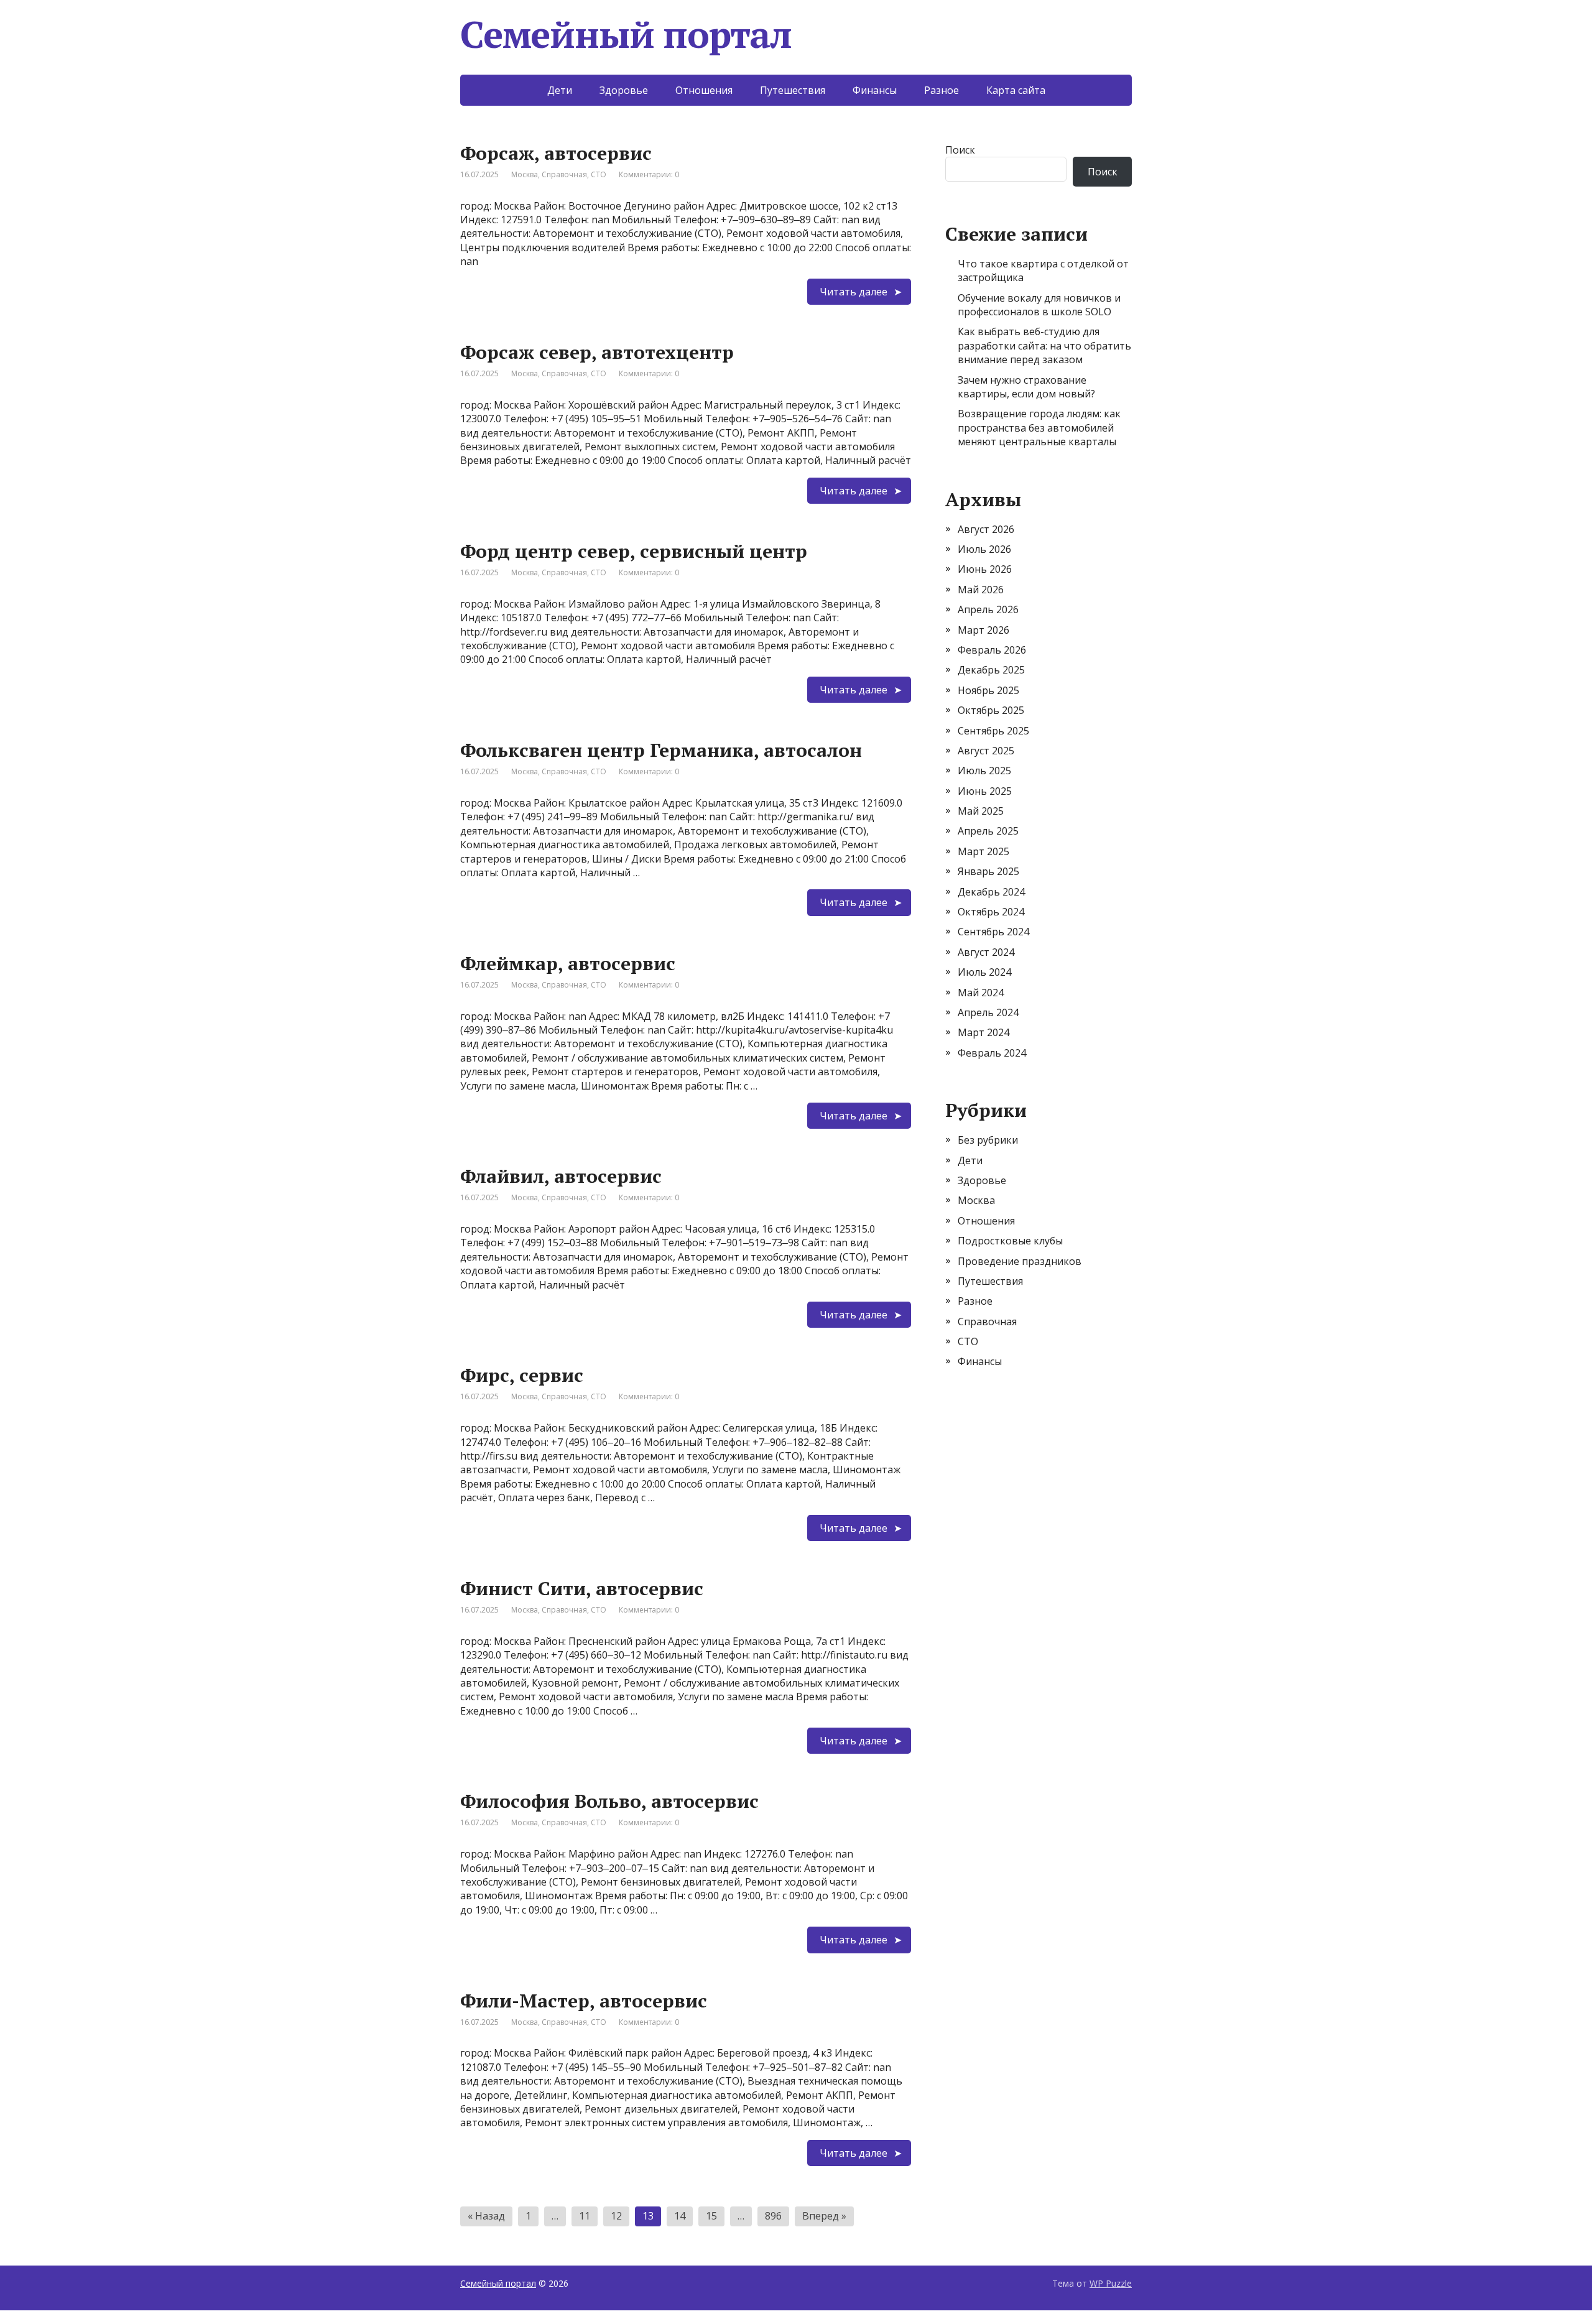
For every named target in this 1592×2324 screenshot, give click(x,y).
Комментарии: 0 (649, 174)
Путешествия (793, 90)
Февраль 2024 (992, 1053)
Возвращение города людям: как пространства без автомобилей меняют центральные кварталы (1039, 428)
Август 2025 (986, 751)
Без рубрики (988, 1140)
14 (680, 2216)
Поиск (960, 150)
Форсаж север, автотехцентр (597, 352)
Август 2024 (986, 952)
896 (773, 2216)
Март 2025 (983, 851)
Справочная (564, 174)
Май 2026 (981, 590)
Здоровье (624, 90)
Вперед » (824, 2216)
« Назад (486, 2216)
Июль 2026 (984, 549)
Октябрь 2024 (991, 912)
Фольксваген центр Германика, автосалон (661, 750)
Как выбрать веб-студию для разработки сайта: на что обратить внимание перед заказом (1044, 345)
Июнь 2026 (985, 569)
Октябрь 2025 (991, 710)
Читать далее (854, 292)
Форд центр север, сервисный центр (634, 551)
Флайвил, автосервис (561, 1176)
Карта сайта (1016, 90)
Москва (525, 174)
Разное (942, 90)
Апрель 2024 (988, 1012)
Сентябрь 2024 (993, 932)
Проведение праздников (1020, 1261)
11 (585, 2216)
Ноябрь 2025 (988, 690)
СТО (599, 174)
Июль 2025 (984, 771)
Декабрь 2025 (991, 670)
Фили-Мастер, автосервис (584, 2001)
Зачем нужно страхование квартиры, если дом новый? (1026, 387)
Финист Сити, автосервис (582, 1588)
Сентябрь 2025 (993, 731)
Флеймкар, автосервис (568, 963)
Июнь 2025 (985, 791)
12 (616, 2216)
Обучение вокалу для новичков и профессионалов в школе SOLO (1039, 305)
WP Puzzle (1111, 2283)
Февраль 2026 (992, 650)
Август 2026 (986, 529)
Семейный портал (498, 2283)
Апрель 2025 (988, 831)
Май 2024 (981, 993)
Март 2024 (983, 1032)
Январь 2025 (988, 871)
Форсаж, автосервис (556, 153)
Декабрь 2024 (991, 892)
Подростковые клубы (1010, 1241)
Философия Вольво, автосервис (609, 1801)
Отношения (704, 90)
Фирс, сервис (522, 1375)
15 (711, 2216)
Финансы (875, 90)
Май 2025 (981, 811)
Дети (560, 90)
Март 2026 (983, 630)
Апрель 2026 (988, 609)
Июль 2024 (984, 972)
